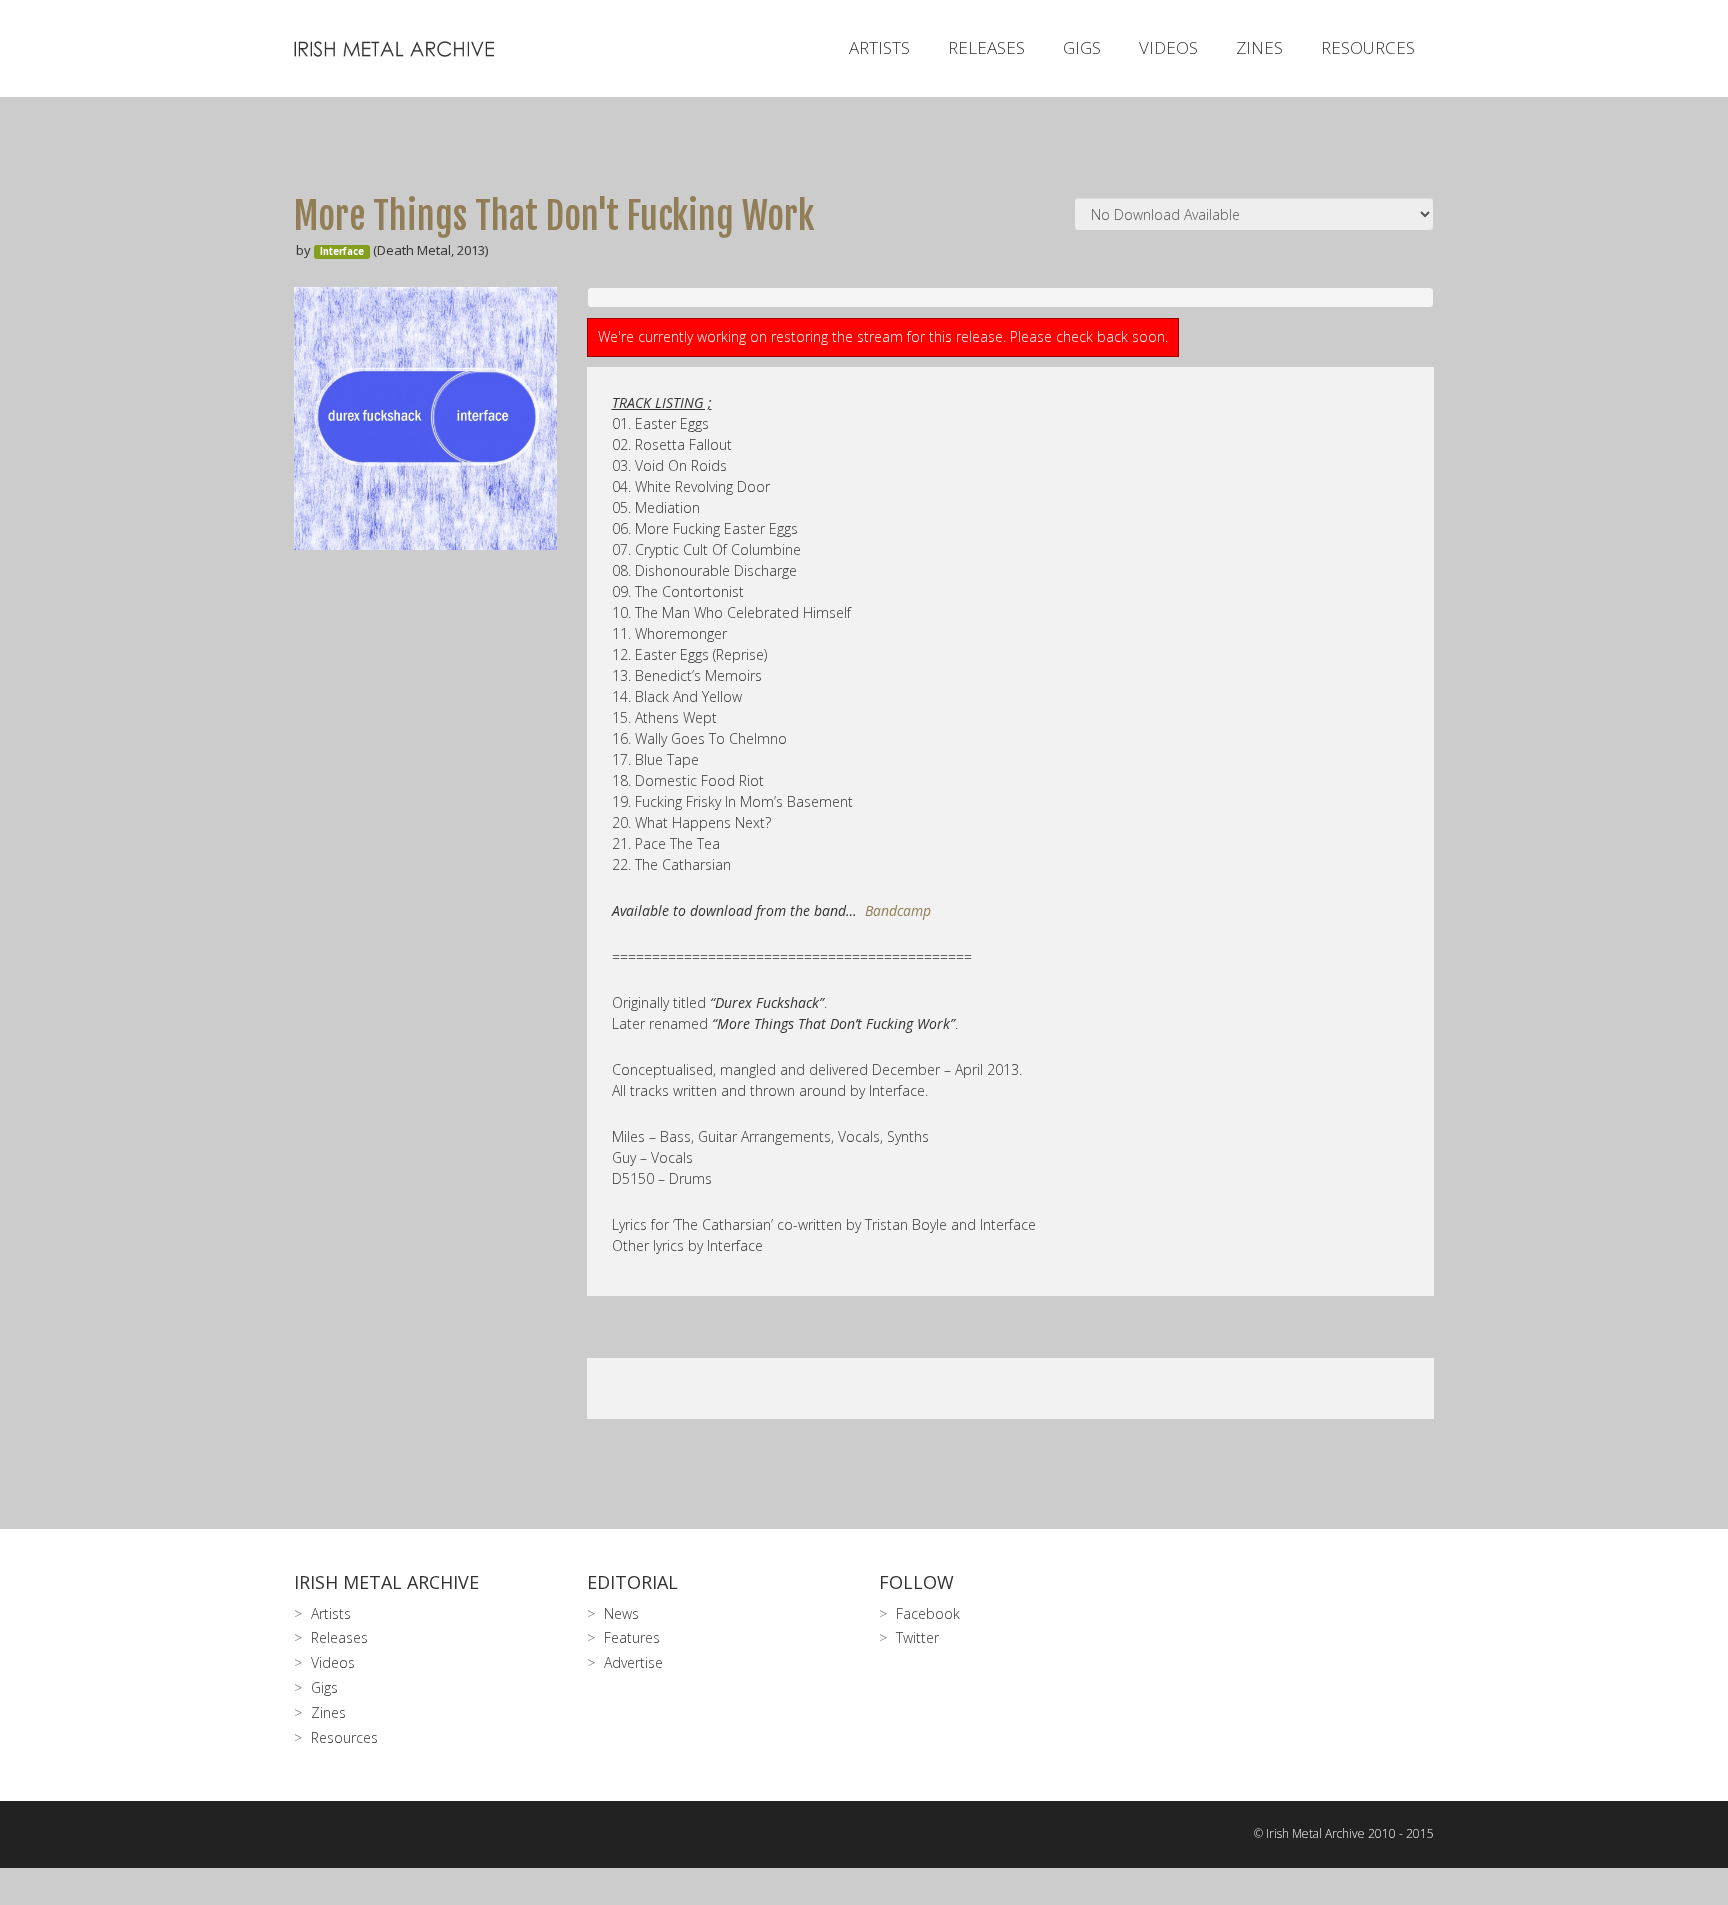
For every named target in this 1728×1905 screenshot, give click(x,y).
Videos (1168, 47)
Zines (1259, 47)
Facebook (928, 1613)
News (621, 1613)
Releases (986, 47)
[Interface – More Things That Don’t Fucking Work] (425, 418)
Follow (916, 1582)
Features (632, 1637)
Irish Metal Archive (386, 1582)
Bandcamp (898, 910)
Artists (879, 47)
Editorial (632, 1582)
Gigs (1082, 47)
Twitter (917, 1637)
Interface (342, 251)
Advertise (633, 1662)
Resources (1368, 47)
